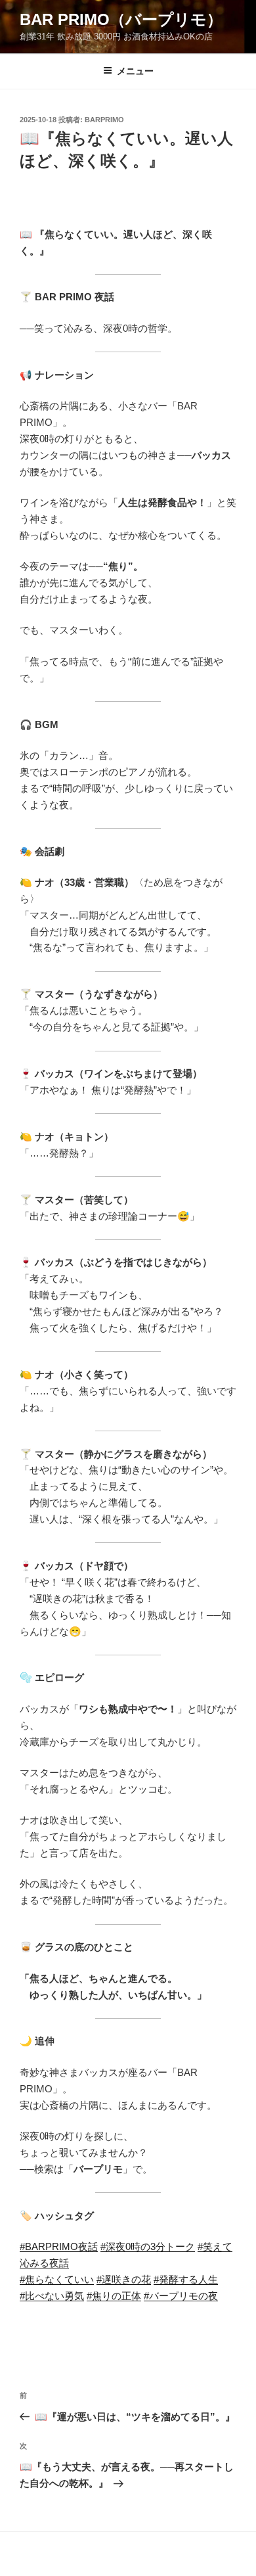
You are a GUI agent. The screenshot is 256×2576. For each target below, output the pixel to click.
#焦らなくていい (57, 2279)
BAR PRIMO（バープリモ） (121, 19)
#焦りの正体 (114, 2296)
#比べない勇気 (52, 2296)
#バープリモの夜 (181, 2296)
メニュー (135, 71)
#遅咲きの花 (124, 2279)
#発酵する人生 (186, 2279)
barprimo (104, 120)
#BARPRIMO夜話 (59, 2246)
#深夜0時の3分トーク (148, 2246)
